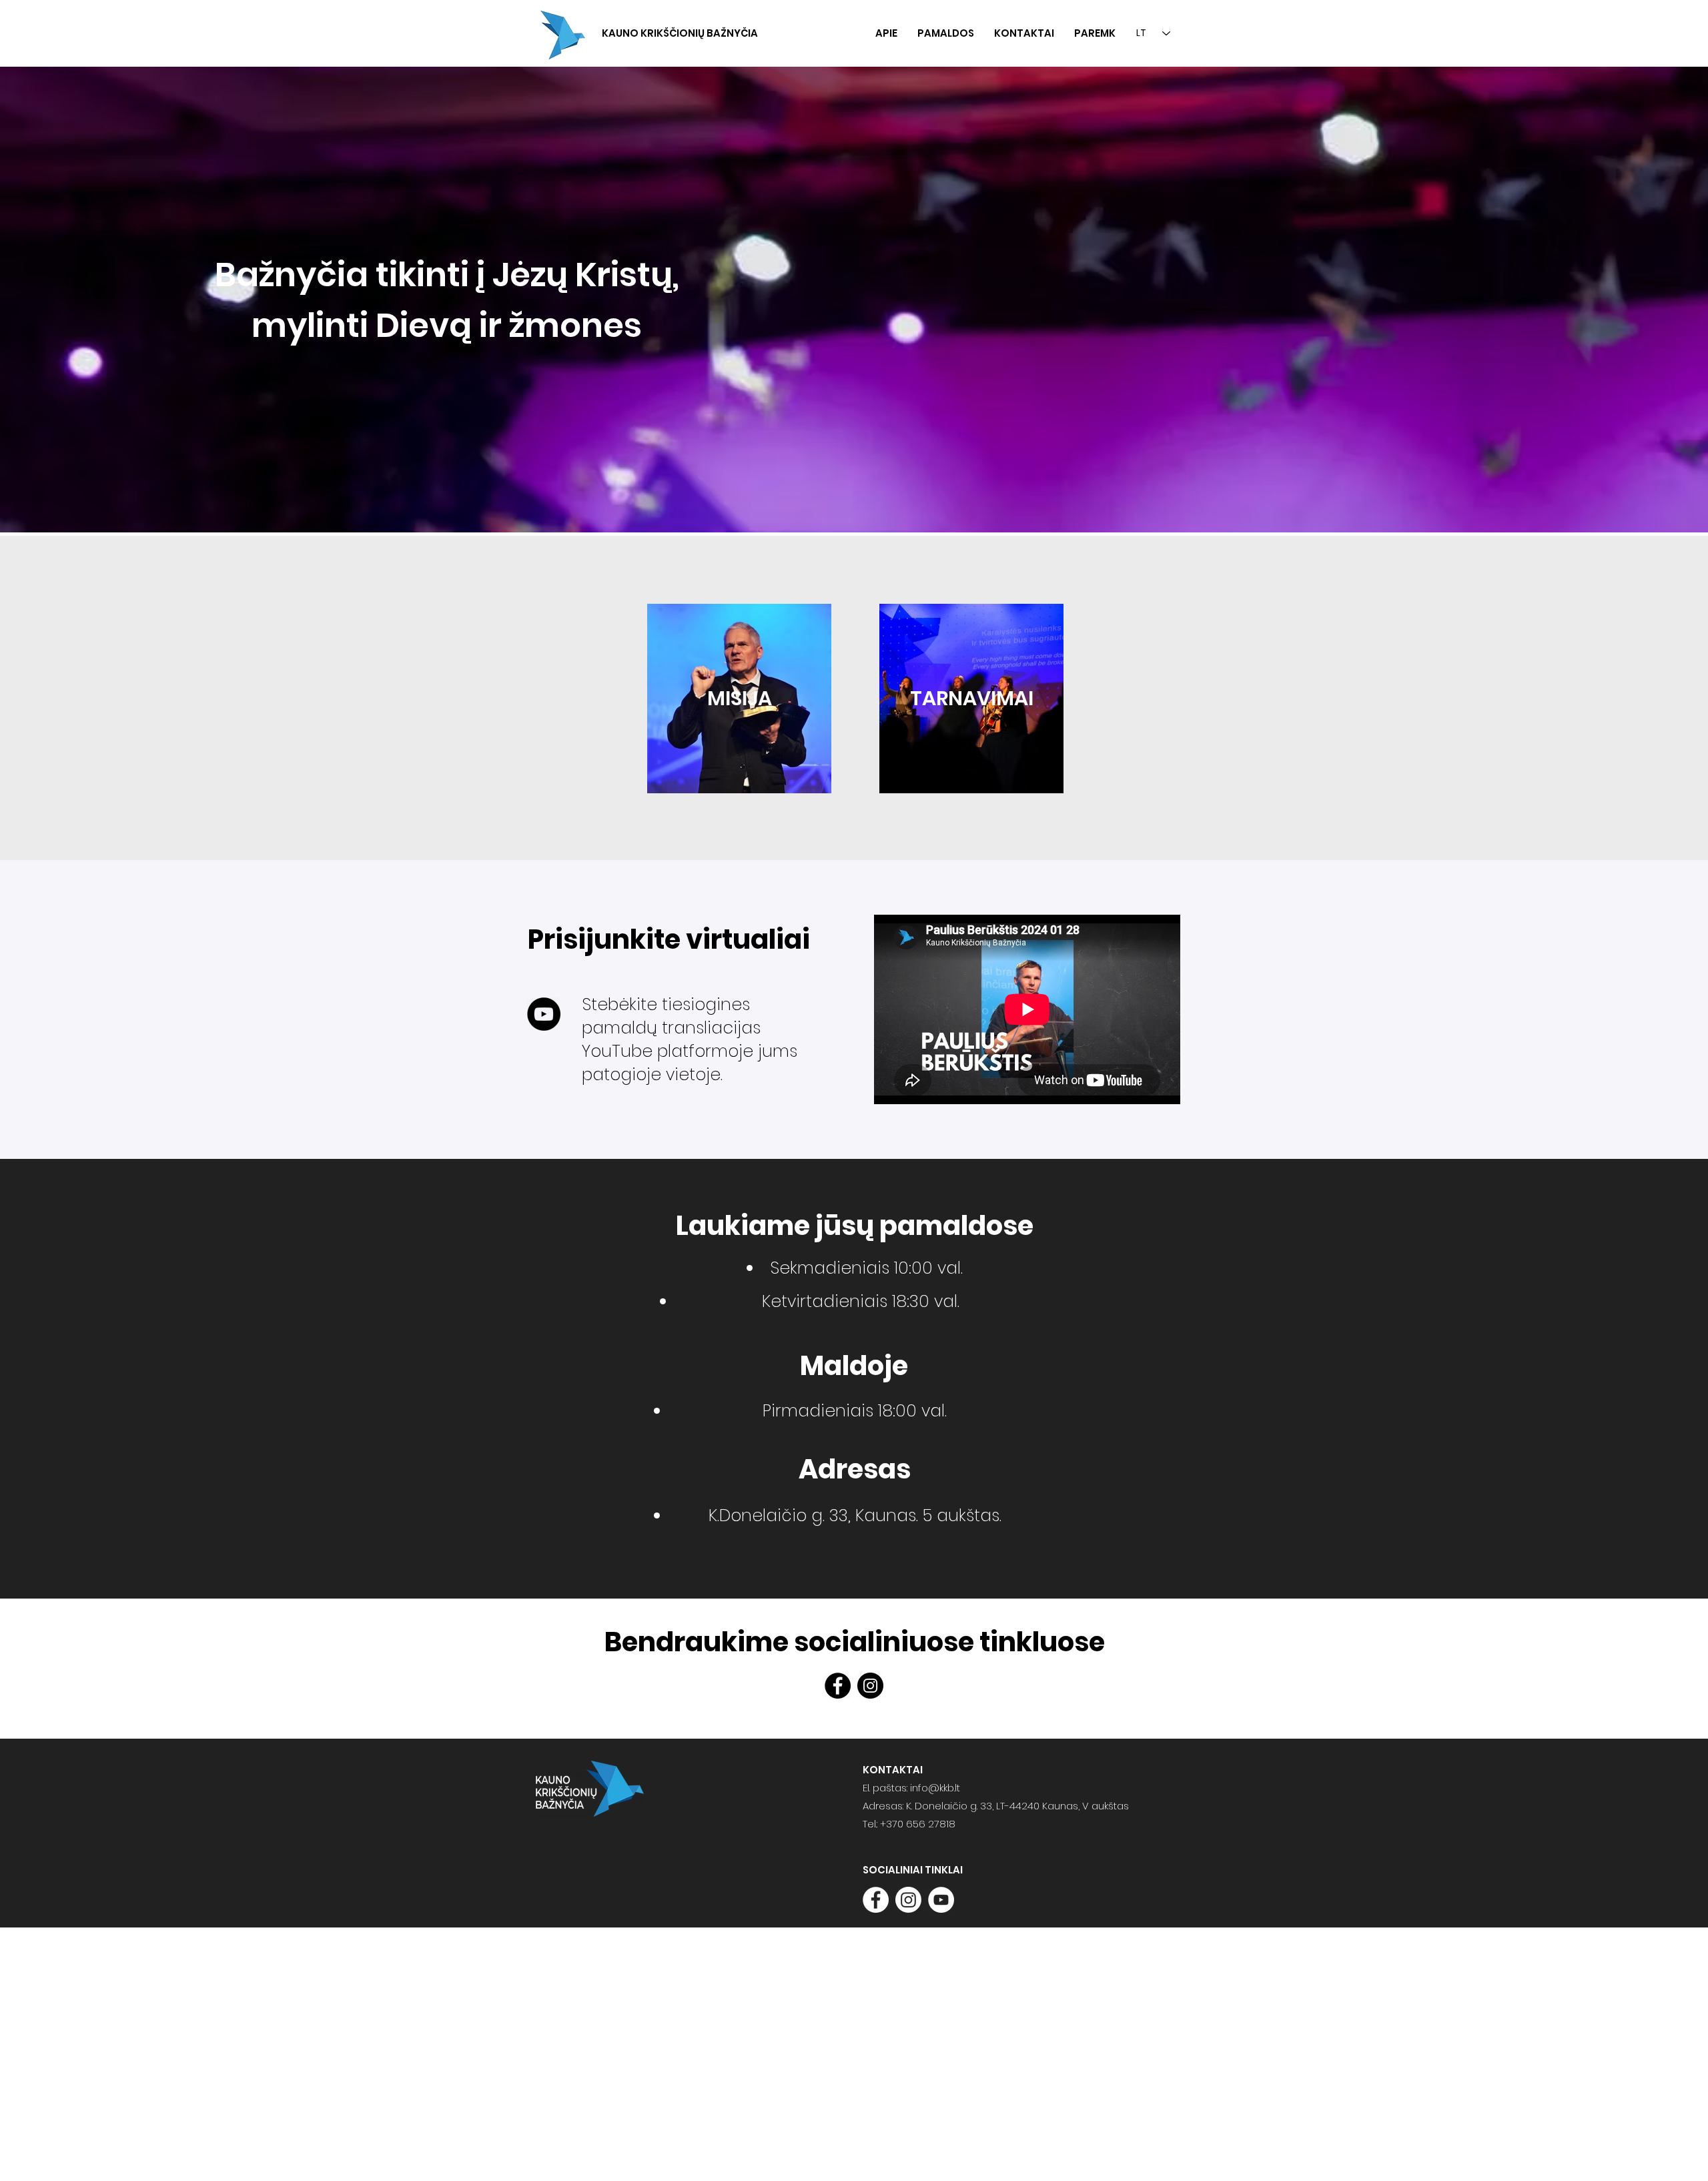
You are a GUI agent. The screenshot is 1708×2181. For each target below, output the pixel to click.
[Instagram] (870, 1686)
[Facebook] (838, 1686)
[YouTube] (544, 1014)
